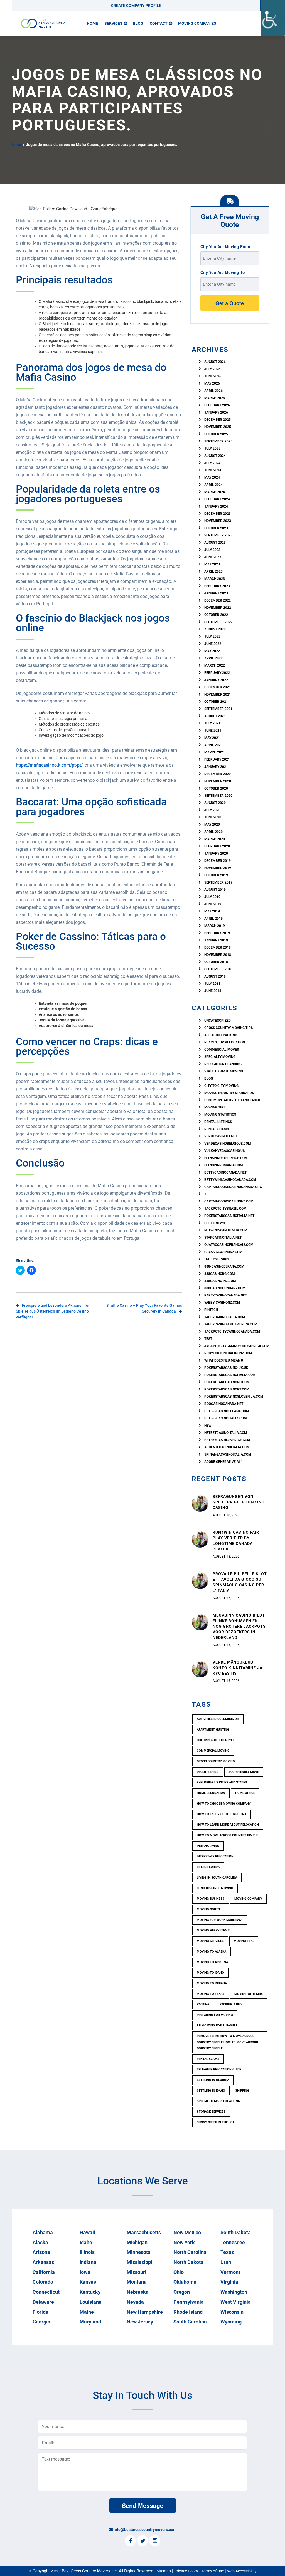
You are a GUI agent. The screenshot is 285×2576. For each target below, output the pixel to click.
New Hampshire (145, 2312)
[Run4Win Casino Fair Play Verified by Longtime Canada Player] (200, 1539)
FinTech (211, 1310)
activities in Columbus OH (218, 1719)
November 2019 (218, 868)
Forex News (215, 1223)
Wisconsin (232, 2312)
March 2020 (215, 839)
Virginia (229, 2282)
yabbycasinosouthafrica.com (231, 1324)
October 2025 (216, 434)
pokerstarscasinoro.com (227, 1382)
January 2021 (216, 767)
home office (245, 1793)
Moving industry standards (229, 1093)
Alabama (43, 2232)
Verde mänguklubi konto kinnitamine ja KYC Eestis (238, 1668)
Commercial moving (213, 1751)
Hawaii (87, 2232)
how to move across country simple (227, 1835)
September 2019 (218, 882)
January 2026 (216, 412)
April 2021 (213, 745)
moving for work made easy (220, 1920)
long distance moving (215, 1888)
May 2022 (212, 651)
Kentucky (90, 2292)
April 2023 (213, 571)
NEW (208, 1426)
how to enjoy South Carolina (222, 1814)
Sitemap (164, 2571)
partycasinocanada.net (226, 1295)
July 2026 (212, 369)
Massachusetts (144, 2232)
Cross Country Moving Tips (229, 1028)
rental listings (218, 1122)
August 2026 (215, 362)
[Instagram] (155, 2541)
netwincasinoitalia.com (226, 1230)
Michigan (137, 2242)
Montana (137, 2282)
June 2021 (213, 731)
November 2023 (218, 521)
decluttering (208, 1772)
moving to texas (211, 1994)
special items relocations (218, 2101)
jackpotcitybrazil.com (225, 1209)
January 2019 (216, 940)
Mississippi (139, 2262)
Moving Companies (197, 23)
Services (113, 23)
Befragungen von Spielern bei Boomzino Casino (239, 1502)
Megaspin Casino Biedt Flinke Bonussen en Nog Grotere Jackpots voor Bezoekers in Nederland (239, 1626)
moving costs (208, 1909)
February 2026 (217, 405)
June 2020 (213, 817)
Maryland (90, 2322)
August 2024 (215, 456)
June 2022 (213, 644)
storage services (211, 2112)
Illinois (87, 2252)
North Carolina (190, 2252)
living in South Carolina (217, 1878)
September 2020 (218, 796)
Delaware (43, 2302)
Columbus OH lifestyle (216, 1740)
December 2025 (218, 420)
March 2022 (215, 665)
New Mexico (187, 2232)
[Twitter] (142, 2541)
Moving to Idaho (210, 1973)
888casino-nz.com (220, 1281)
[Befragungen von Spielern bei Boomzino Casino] (200, 1503)
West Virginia (236, 2302)
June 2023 (213, 557)
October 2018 (216, 962)
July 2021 (212, 723)
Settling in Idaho (211, 2091)
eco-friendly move (244, 1772)
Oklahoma (185, 2282)
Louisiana (91, 2302)
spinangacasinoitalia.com (228, 1454)
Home (92, 23)
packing (203, 2004)
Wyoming (231, 2322)
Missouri (137, 2272)
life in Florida (208, 1867)
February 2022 (217, 673)
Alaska (40, 2242)
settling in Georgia (213, 2080)
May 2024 (212, 477)
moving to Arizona (212, 1962)
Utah (226, 2262)
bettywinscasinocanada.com (230, 1180)
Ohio (179, 2272)
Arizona (41, 2252)
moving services (210, 1941)
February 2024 (217, 499)
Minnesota (139, 2252)
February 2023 (217, 586)
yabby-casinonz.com (222, 1303)
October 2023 (216, 528)
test (208, 1339)
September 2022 (218, 622)
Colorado (43, 2282)
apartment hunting (213, 1730)
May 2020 (212, 825)
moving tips (244, 1941)
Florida (40, 2312)
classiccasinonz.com (223, 1252)
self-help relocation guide (219, 2069)
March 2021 (215, 752)
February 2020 (217, 846)
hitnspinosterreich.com (226, 1158)
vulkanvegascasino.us (224, 1151)
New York (184, 2242)
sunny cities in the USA (216, 2122)
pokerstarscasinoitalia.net (229, 1216)
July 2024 (212, 463)
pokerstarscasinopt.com (227, 1389)
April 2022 (213, 658)
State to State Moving (224, 1071)
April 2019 (213, 919)
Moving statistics (220, 1115)
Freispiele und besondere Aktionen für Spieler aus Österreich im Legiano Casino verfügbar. (53, 1311)
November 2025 (218, 427)
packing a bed (231, 2004)
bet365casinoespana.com (227, 1411)
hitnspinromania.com (224, 1165)
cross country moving (216, 1761)
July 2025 (212, 449)
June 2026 (213, 376)
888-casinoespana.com (224, 1266)
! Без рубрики (216, 1259)
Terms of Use (213, 2571)
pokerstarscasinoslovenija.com (234, 1397)
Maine (87, 2312)
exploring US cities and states (222, 1782)
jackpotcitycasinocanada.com (232, 1332)
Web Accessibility (242, 2571)
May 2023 (212, 564)
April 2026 (213, 391)
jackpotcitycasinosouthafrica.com (237, 1346)
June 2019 (213, 904)
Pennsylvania (189, 2302)
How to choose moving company (224, 1804)
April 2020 (213, 832)
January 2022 (216, 680)
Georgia (41, 2322)
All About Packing (221, 1035)
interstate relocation (215, 1856)
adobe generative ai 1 (223, 1462)
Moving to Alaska (212, 1952)
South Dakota (236, 2232)
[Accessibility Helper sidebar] (273, 18)
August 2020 (215, 803)
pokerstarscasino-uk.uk (226, 1368)
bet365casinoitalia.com (226, 1418)
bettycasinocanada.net (225, 1172)
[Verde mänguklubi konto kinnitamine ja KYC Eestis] (200, 1669)
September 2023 (218, 535)
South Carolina (190, 2322)
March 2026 (215, 398)
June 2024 (213, 470)
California (44, 2272)
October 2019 (216, 875)
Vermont (230, 2272)
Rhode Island (188, 2312)
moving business (211, 1899)
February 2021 (217, 759)
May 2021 (212, 738)
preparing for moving (215, 2015)
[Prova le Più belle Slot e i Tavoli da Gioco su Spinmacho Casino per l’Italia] (200, 1580)
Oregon (182, 2292)
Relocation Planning (223, 1064)
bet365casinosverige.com (227, 1440)
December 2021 (218, 687)
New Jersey (140, 2322)
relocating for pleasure (217, 2026)
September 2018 (218, 969)
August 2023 (215, 543)
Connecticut (46, 2292)
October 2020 (216, 788)
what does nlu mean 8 (224, 1360)
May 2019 (212, 911)
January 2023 (216, 593)
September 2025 (218, 441)
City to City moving (221, 1086)
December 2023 (218, 514)
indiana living (208, 1846)
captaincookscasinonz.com (229, 1201)
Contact (159, 23)
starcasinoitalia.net (223, 1238)
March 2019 (215, 926)
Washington (234, 2292)
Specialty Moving (220, 1057)
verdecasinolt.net (221, 1136)
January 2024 (216, 506)
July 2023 (212, 550)
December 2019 (218, 861)
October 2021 (216, 702)
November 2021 (218, 694)
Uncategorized (218, 1021)
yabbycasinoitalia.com (225, 1317)
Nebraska (138, 2292)
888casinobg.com (220, 1274)
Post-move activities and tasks (232, 1100)
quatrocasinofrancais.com (229, 1245)
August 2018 (215, 976)
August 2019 (215, 890)
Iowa (85, 2272)
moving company (248, 1899)
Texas (227, 2252)
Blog (138, 23)
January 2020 (216, 853)
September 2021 (218, 709)
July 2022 (212, 637)
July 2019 (212, 897)
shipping (242, 2091)
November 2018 (218, 955)
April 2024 (213, 485)
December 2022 (218, 600)
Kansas (88, 2282)
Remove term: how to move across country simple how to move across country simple (227, 2042)
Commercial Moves (222, 1050)
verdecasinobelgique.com (228, 1144)
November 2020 (218, 781)
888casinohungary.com (225, 1288)
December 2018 (218, 947)
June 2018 (213, 991)
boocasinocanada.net (224, 1404)
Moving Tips (215, 1107)
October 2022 (216, 615)
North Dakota (188, 2262)
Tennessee (233, 2242)
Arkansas (43, 2262)
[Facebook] (130, 2541)
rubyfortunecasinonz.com (228, 1353)
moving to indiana (212, 1983)
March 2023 (215, 579)
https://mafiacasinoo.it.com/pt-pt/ (49, 765)
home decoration (211, 1793)
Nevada (135, 2302)
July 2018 (212, 984)
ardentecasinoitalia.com (227, 1447)
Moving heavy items (213, 1930)
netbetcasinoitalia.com (226, 1433)
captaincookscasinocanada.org (233, 1187)
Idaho (86, 2242)
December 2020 (218, 774)
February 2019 (217, 933)
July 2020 (212, 810)
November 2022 (218, 608)
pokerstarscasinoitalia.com (230, 1375)
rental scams (217, 1129)
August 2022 (215, 629)
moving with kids (249, 1994)
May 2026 (212, 383)
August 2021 (215, 716)
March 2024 (215, 492)
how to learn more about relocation (228, 1825)
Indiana (88, 2262)
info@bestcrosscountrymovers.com (145, 2530)
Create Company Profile (136, 6)
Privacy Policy (186, 2571)
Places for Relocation (225, 1042)
